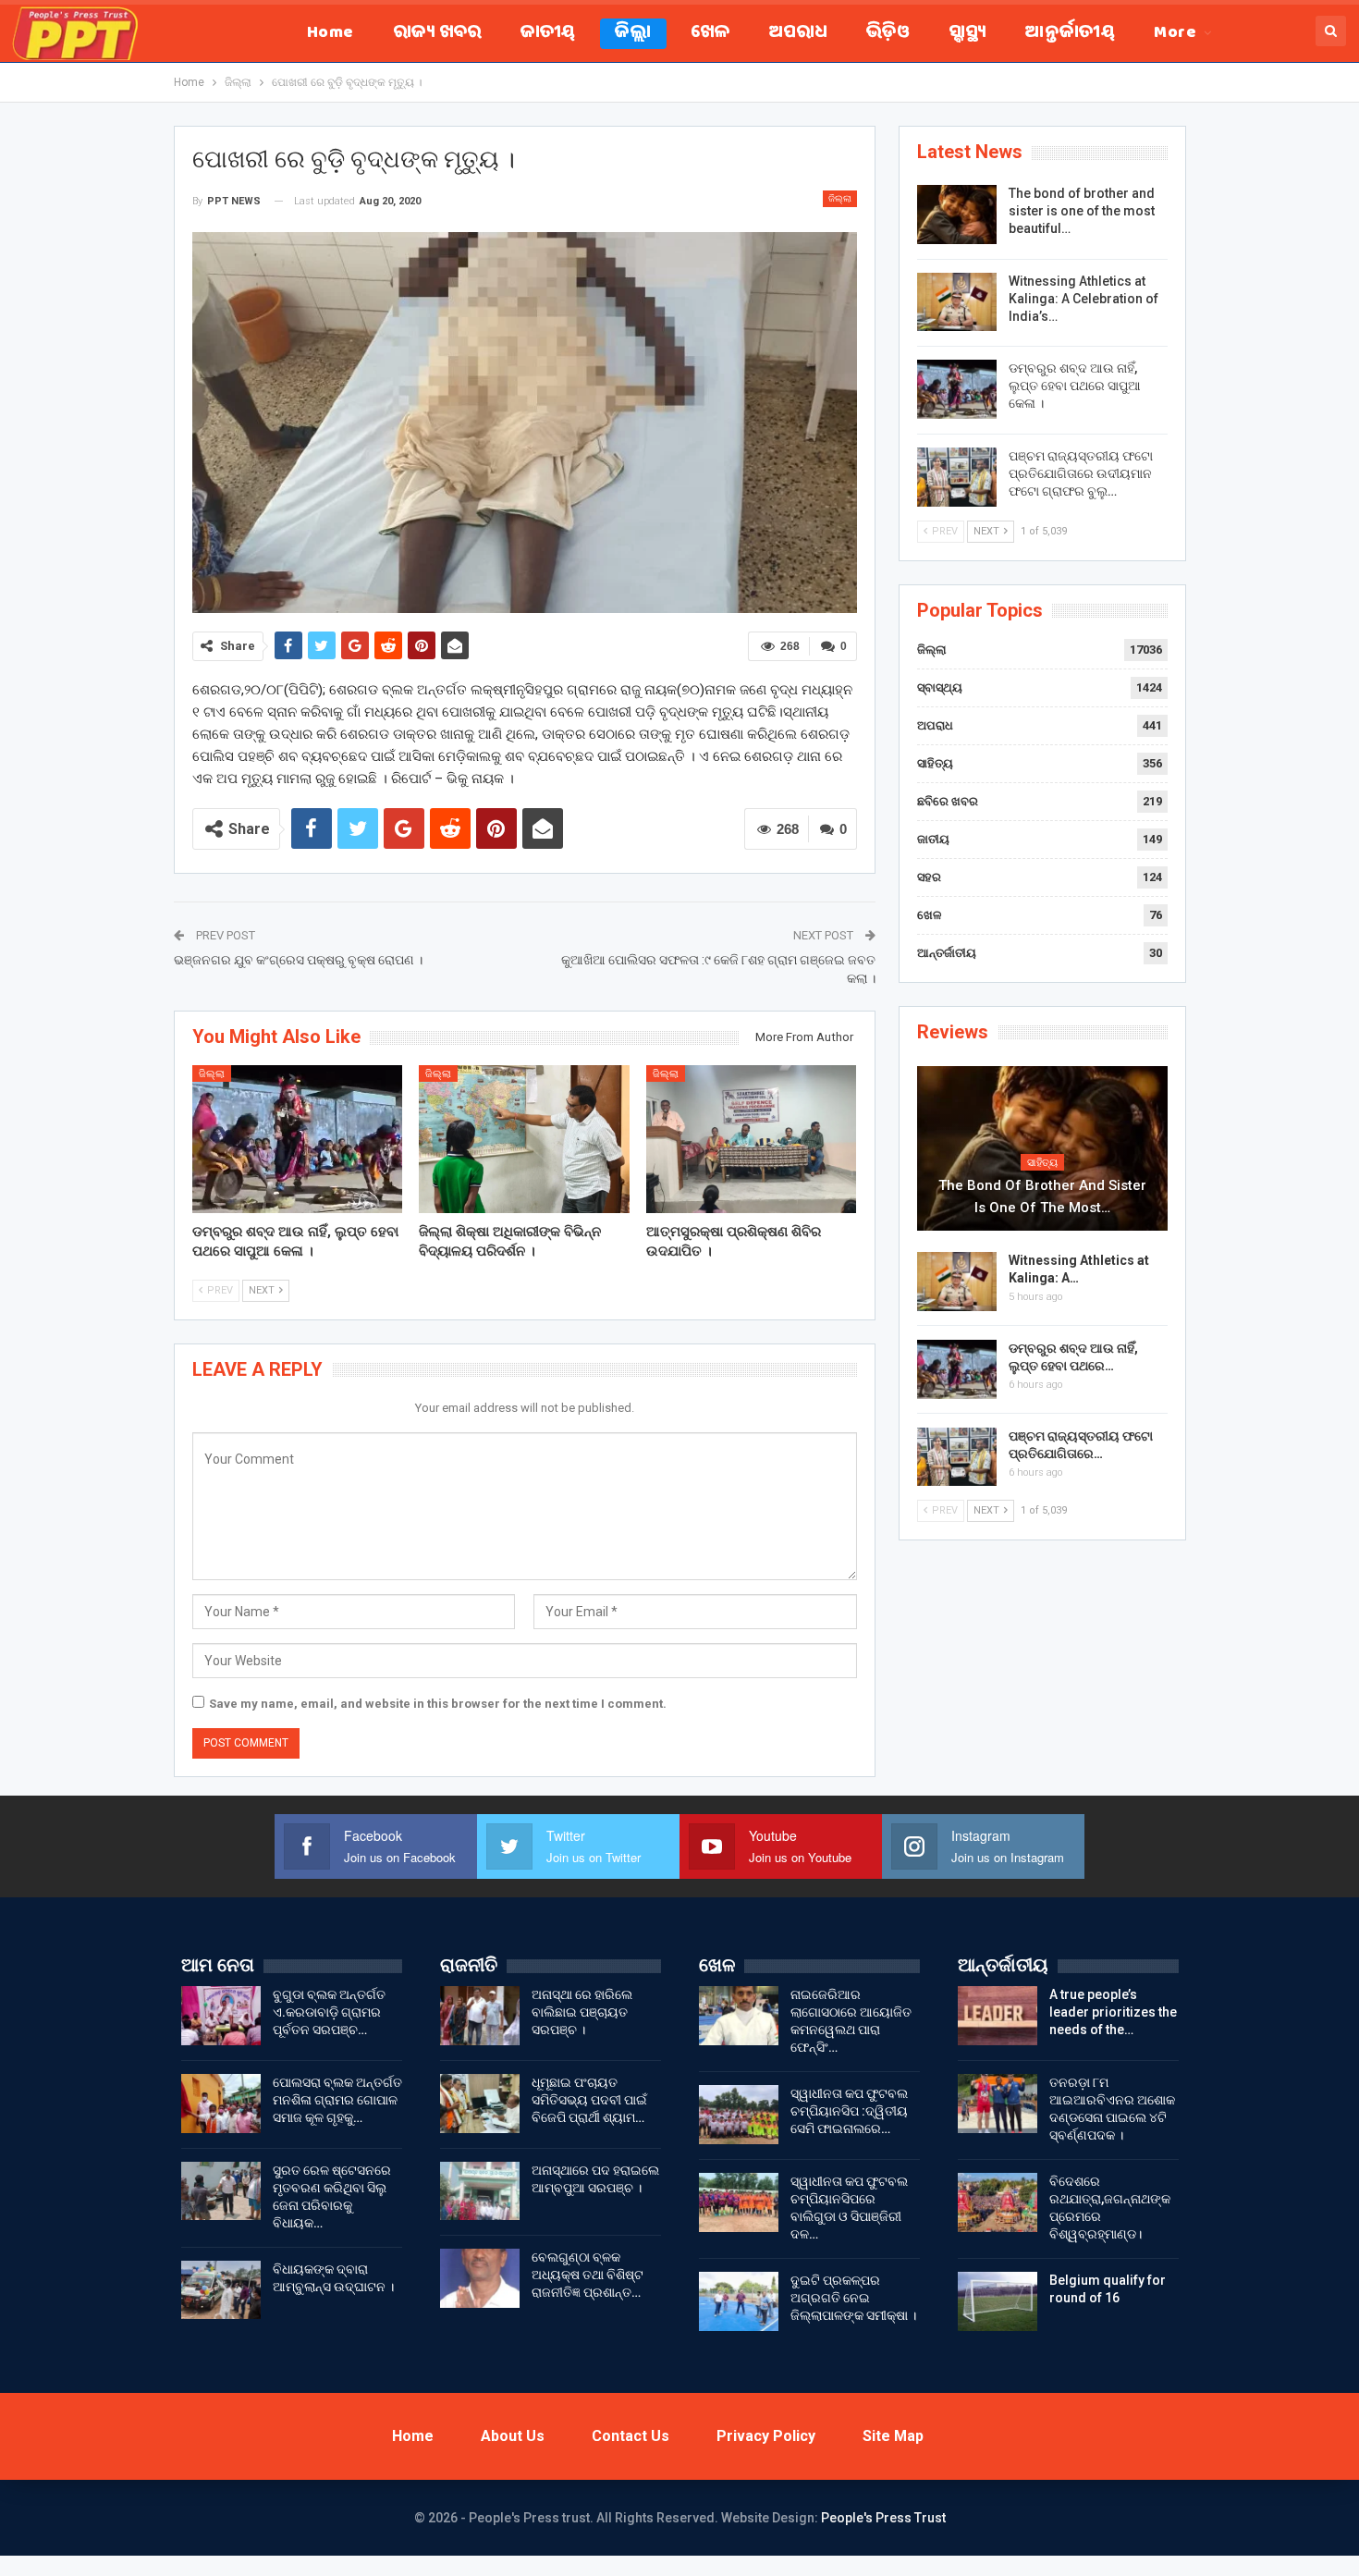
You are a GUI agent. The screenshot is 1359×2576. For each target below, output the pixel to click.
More (1175, 34)
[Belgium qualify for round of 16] (998, 2301)
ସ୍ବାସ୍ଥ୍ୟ (967, 34)
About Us (513, 2436)
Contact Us (631, 2436)
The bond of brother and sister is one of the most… (1042, 1196)
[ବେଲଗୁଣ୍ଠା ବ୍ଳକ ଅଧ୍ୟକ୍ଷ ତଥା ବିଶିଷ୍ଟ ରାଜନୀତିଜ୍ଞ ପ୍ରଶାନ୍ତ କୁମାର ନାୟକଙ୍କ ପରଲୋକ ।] (480, 2278)
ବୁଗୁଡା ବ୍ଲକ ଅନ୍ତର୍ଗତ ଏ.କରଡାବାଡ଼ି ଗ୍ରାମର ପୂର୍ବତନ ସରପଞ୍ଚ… (329, 2012)
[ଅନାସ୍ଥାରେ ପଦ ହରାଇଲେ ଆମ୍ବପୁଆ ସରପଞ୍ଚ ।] (480, 2191)
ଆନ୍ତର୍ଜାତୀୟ (1070, 34)
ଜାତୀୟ (548, 34)
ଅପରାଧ (798, 34)
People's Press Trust (883, 2518)
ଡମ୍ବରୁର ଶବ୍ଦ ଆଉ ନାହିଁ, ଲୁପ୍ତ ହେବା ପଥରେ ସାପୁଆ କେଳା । (1075, 386)
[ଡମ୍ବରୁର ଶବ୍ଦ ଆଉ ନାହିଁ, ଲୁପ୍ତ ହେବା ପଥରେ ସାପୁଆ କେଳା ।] (298, 1139)
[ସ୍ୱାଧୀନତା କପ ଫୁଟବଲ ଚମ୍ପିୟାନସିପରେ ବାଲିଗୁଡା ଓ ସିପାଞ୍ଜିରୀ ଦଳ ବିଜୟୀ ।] (739, 2202)
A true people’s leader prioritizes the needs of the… (1113, 2012)
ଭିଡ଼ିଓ (888, 34)
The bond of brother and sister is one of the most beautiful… (1082, 211)
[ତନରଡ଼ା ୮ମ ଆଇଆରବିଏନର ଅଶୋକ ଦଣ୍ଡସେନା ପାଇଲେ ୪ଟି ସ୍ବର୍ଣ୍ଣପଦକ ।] (998, 2104)
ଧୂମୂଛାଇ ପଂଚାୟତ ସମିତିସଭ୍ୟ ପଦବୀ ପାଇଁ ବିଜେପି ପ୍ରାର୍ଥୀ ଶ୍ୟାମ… (589, 2100)
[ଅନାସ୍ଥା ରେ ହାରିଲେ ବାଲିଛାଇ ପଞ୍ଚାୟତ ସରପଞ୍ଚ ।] (480, 2016)
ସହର (929, 877)
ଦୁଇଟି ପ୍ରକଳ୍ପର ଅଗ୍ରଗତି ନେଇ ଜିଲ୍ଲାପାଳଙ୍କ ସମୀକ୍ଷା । (853, 2298)
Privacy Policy (766, 2436)
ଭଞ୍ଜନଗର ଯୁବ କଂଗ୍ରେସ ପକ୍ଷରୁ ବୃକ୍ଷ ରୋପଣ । (298, 960)
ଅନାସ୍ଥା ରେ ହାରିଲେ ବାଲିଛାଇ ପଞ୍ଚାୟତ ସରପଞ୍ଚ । (582, 2012)
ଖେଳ (710, 34)
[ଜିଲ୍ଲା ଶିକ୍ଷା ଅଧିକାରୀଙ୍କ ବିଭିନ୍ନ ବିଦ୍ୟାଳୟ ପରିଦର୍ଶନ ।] (524, 1139)
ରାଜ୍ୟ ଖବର (437, 34)
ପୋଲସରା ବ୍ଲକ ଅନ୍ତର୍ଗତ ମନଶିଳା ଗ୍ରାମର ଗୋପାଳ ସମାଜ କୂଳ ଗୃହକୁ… (337, 2100)
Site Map (893, 2436)
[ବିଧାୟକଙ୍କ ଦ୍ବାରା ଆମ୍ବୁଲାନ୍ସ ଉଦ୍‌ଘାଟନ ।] (221, 2290)
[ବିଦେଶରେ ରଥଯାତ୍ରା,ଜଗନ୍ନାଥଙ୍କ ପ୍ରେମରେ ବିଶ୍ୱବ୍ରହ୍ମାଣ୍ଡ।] (998, 2202)
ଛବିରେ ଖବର (948, 801)
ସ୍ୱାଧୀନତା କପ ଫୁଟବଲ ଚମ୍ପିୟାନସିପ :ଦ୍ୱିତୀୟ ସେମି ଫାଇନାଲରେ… (849, 2111)
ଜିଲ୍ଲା (633, 34)
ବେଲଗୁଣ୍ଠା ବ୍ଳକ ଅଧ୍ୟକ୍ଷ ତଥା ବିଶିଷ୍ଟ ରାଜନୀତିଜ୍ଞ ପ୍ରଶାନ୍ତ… (588, 2275)
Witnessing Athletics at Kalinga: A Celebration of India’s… (1084, 299)
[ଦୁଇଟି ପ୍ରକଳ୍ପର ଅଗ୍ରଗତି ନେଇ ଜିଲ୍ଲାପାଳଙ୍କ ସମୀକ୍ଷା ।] (739, 2301)
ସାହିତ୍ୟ (935, 763)
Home (331, 34)
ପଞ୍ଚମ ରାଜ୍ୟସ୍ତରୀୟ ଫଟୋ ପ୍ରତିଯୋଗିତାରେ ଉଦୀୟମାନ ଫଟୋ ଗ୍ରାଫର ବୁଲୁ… (1081, 473)
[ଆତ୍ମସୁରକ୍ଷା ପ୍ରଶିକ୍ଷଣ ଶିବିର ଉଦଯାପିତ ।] (752, 1139)
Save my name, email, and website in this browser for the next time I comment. (438, 1704)
